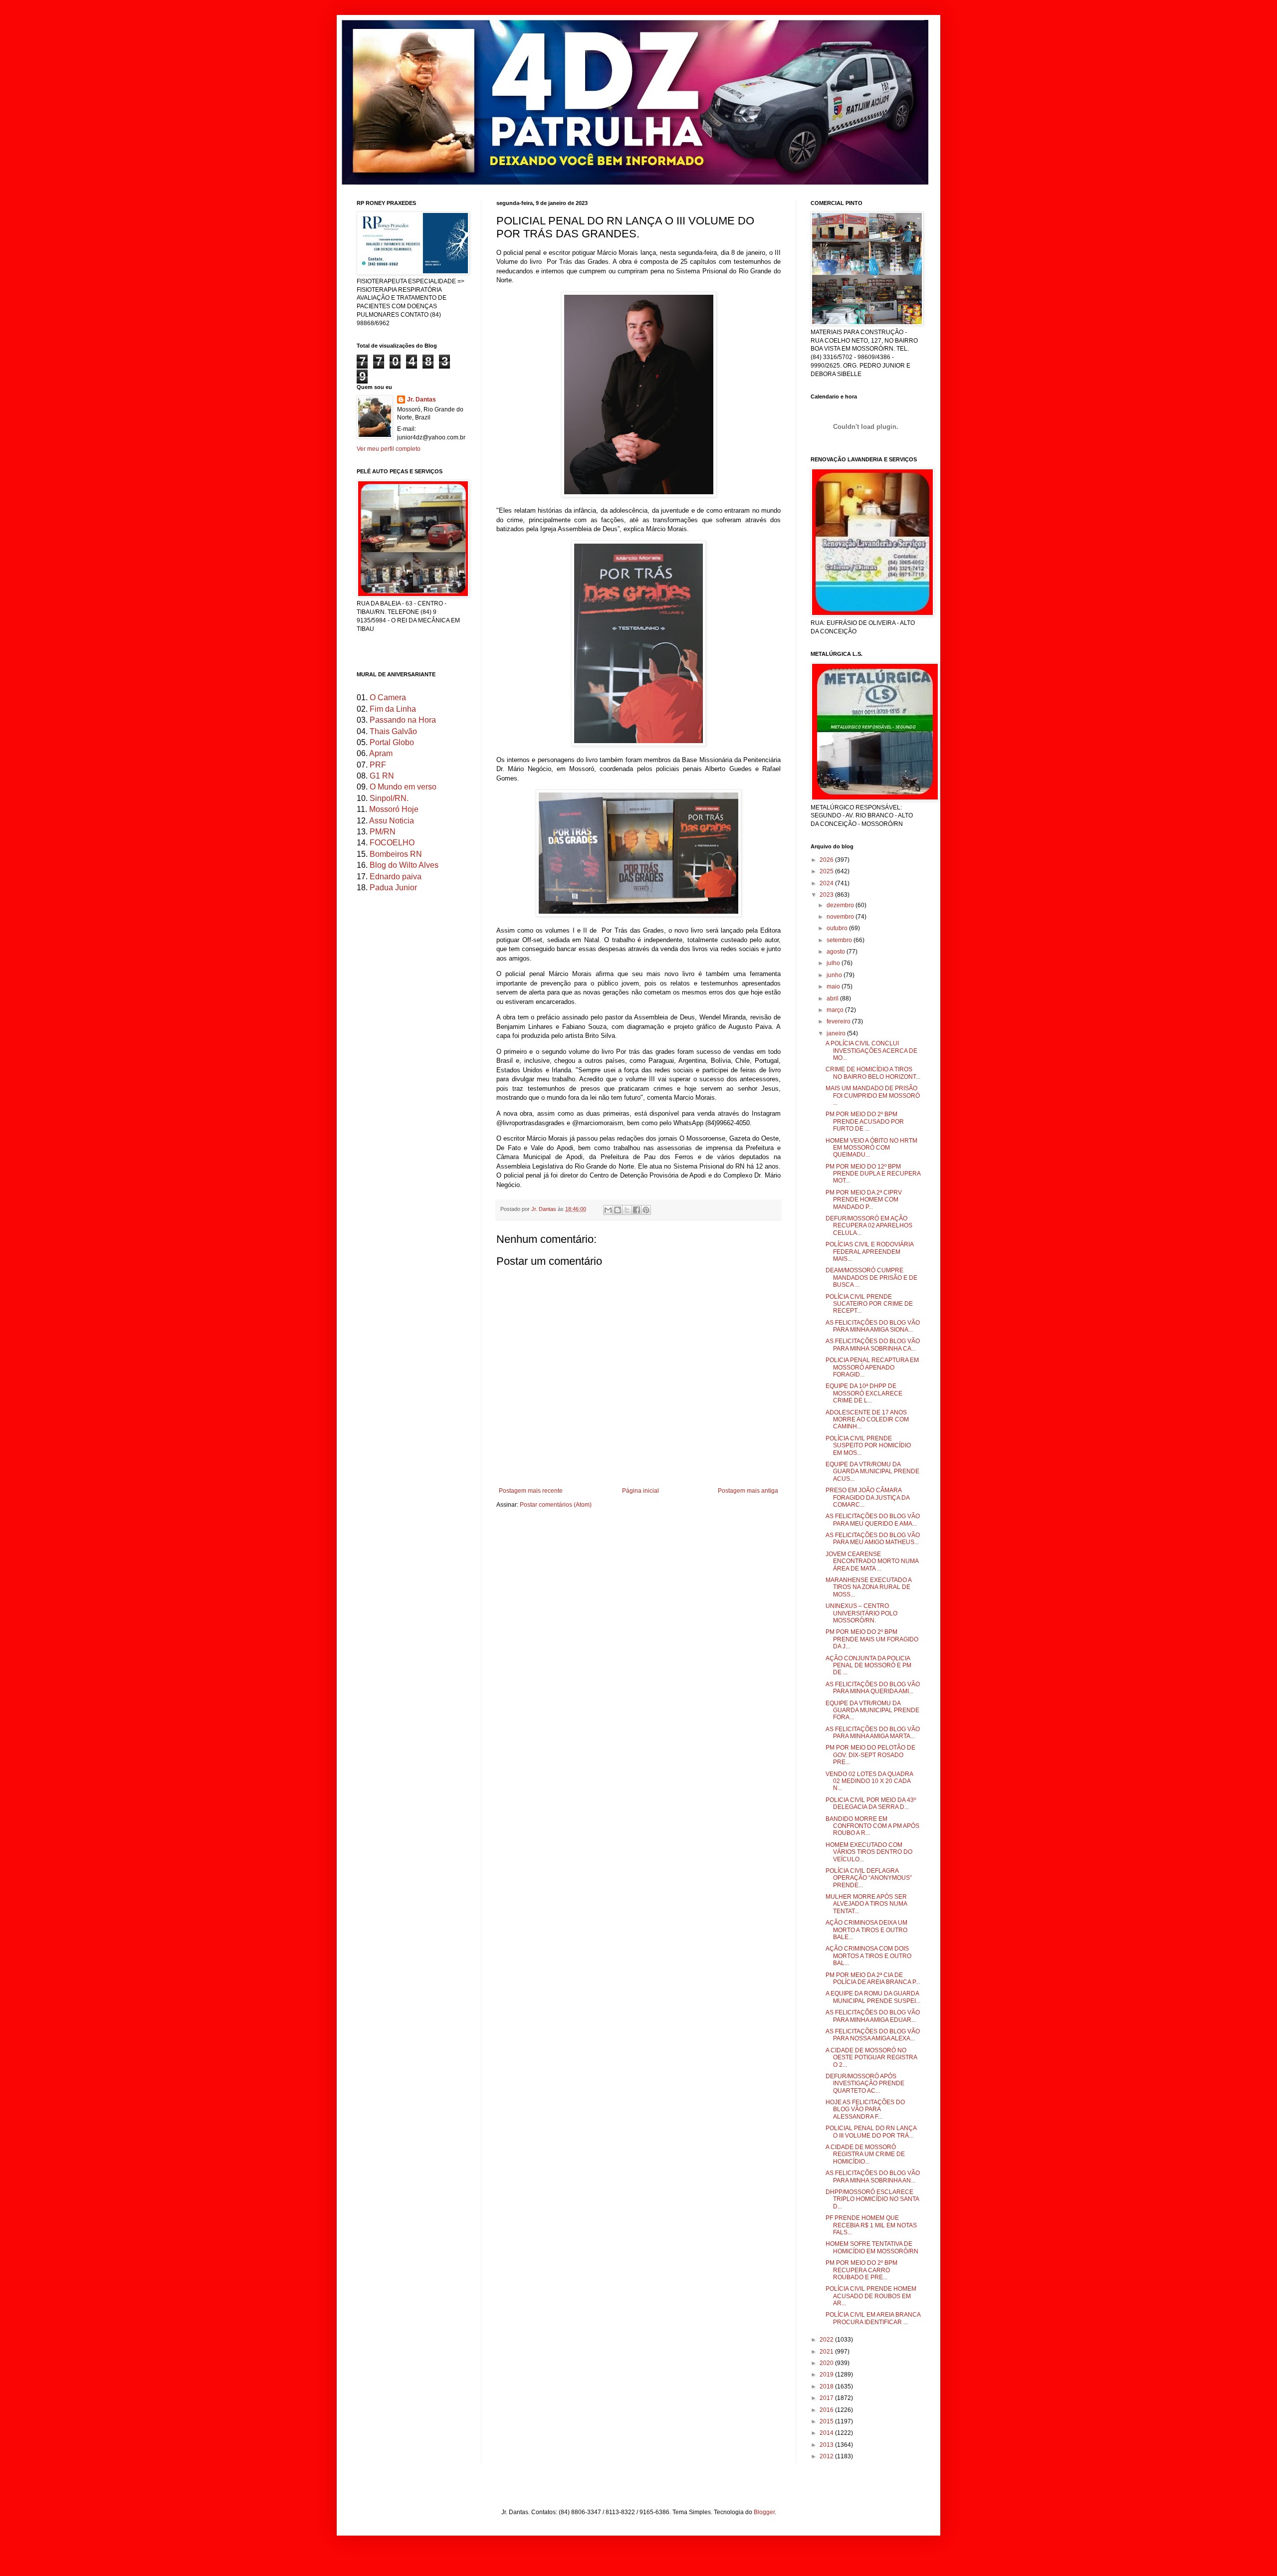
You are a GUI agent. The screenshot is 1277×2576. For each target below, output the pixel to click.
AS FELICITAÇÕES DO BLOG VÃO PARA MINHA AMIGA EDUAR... (873, 2016)
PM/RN (383, 832)
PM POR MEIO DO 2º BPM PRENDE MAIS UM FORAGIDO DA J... (872, 1639)
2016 (827, 2410)
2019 (827, 2375)
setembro (840, 940)
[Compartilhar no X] (627, 1210)
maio (834, 987)
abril (833, 998)
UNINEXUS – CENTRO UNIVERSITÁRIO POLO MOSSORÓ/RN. (861, 1613)
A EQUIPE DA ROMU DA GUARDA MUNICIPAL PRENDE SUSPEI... (873, 1997)
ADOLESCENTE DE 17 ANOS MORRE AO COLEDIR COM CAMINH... (867, 1420)
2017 (827, 2398)
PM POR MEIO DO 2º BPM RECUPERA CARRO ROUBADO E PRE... (861, 2270)
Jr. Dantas (544, 1209)
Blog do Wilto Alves (404, 865)
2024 (827, 883)
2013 (827, 2445)
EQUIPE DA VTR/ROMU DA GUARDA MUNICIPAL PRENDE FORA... (872, 1710)
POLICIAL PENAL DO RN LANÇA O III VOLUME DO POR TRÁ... (871, 2132)
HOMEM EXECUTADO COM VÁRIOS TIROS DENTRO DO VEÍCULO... (869, 1852)
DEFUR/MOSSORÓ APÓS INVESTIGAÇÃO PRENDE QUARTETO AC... (865, 2083)
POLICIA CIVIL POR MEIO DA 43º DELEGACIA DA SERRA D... (871, 1803)
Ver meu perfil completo (389, 449)
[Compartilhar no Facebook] (637, 1210)
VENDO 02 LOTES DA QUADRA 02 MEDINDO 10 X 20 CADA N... (869, 1781)
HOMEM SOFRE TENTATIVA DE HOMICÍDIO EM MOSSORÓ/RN (872, 2247)
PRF (378, 765)
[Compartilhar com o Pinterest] (646, 1210)
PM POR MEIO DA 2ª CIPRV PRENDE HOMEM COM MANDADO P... (864, 1200)
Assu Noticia (392, 821)
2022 (827, 2340)
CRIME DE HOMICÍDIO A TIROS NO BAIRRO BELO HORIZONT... (873, 1073)
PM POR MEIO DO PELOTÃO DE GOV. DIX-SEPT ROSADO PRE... (870, 1755)
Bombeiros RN (396, 854)
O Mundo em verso (403, 787)
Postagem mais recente (531, 1491)
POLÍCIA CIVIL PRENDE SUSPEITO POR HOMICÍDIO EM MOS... (868, 1446)
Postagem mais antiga (748, 1491)
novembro (841, 917)
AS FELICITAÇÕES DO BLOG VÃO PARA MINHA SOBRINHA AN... (873, 2177)
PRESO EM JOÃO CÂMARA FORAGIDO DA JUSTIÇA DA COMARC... (867, 1497)
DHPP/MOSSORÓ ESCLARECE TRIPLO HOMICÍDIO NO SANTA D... (872, 2199)
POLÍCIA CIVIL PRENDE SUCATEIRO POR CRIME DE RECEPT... (869, 1304)
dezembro (841, 905)
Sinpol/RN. (389, 798)
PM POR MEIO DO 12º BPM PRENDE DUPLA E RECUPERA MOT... (873, 1174)
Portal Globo (392, 742)
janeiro (837, 1033)
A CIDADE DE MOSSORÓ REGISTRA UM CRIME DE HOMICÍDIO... (865, 2154)
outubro (838, 928)
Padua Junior (393, 888)
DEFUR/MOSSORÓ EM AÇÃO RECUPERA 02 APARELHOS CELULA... (869, 1226)
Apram (381, 753)
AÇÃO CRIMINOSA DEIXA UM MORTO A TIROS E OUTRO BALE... (866, 1930)
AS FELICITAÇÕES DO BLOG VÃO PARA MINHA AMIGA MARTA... (873, 1733)
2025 (827, 871)
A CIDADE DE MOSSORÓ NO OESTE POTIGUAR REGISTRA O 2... (871, 2058)
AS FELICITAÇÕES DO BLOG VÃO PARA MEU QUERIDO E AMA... (873, 1520)
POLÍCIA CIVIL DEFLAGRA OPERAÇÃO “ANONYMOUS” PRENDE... (869, 1878)
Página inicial (640, 1491)
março (836, 1010)
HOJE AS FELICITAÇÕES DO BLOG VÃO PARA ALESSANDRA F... (865, 2109)
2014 (827, 2433)
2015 (827, 2421)
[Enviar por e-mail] (608, 1210)
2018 (827, 2386)
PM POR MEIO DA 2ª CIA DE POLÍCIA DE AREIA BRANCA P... (873, 1979)
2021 (827, 2352)
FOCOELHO (392, 843)
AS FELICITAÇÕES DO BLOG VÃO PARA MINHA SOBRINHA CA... (873, 1345)
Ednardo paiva (396, 877)
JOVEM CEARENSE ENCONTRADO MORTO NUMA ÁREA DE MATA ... (872, 1561)
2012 (827, 2456)
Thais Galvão (393, 731)
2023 (827, 895)
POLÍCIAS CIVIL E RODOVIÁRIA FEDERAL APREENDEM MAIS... (869, 1252)
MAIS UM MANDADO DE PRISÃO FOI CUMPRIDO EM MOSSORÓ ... (873, 1095)
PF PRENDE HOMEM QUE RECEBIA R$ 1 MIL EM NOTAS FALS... (871, 2225)
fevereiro (839, 1021)
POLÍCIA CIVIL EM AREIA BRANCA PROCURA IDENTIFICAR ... (873, 2318)
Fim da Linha (393, 709)
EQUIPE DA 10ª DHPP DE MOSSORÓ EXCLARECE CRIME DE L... (864, 1393)
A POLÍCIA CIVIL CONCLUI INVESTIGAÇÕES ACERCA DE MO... (871, 1051)
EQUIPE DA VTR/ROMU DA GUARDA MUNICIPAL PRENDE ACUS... (872, 1472)
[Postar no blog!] (618, 1210)
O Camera (388, 697)
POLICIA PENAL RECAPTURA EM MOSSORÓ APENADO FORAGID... (872, 1367)
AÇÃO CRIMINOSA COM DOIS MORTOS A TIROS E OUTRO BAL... (868, 1956)
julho (834, 963)
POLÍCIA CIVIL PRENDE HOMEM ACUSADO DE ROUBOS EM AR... (871, 2296)
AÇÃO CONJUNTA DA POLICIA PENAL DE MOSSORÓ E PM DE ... (868, 1666)
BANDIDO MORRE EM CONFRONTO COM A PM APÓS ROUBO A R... (872, 1826)
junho (835, 975)
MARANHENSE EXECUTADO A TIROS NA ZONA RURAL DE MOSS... (868, 1587)
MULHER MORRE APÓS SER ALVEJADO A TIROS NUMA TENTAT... (866, 1904)
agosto (837, 952)
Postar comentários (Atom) (556, 1505)
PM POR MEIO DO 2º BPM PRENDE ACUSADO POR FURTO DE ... (865, 1121)
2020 (827, 2363)
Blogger (764, 2512)
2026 (827, 860)
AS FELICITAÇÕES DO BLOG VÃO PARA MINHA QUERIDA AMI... (873, 1688)
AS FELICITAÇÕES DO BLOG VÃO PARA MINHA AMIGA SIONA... (873, 1326)
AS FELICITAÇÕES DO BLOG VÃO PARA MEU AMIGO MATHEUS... (873, 1539)
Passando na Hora (403, 720)
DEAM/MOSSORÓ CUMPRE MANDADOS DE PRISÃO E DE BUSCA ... (871, 1278)
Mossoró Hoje (394, 809)
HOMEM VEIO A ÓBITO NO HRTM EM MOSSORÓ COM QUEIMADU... (871, 1148)
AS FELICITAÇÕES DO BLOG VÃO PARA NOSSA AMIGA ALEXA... (873, 2035)
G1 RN (382, 776)
